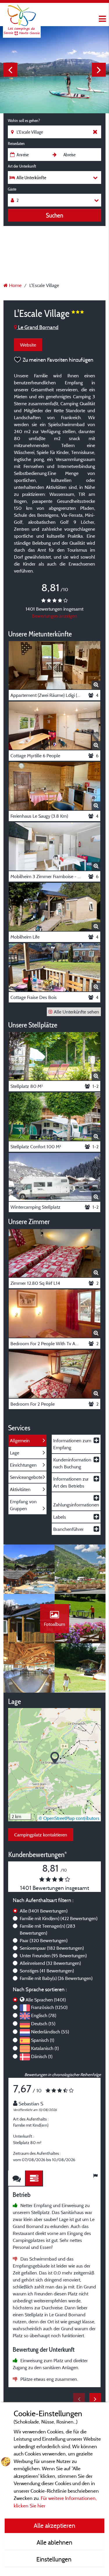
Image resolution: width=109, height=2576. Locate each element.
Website (28, 345)
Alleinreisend (50, 1963)
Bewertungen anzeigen (54, 616)
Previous (10, 70)
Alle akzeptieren (54, 2525)
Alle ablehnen (54, 2542)
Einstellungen (55, 2559)
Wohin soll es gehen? (24, 121)
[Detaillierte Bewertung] (34, 2178)
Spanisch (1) (43, 2040)
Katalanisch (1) (45, 2048)
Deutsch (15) (43, 2024)
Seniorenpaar (52, 1948)
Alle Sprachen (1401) (46, 2000)
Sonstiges (47, 1971)
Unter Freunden (53, 1956)
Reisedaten (16, 143)
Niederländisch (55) (50, 2032)
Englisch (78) (44, 2015)
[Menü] (102, 19)
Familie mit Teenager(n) (48, 1929)
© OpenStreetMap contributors (69, 1818)
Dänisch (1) (42, 2056)
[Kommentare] (17, 2178)
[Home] (22, 16)
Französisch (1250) (49, 2007)
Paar (44, 1940)
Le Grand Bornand (38, 327)
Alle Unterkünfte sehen (76, 1012)
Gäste (12, 189)
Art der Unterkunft (22, 166)
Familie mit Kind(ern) (59, 1918)
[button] (55, 1758)
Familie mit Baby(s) (56, 1978)
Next (99, 70)
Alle (44, 1911)
